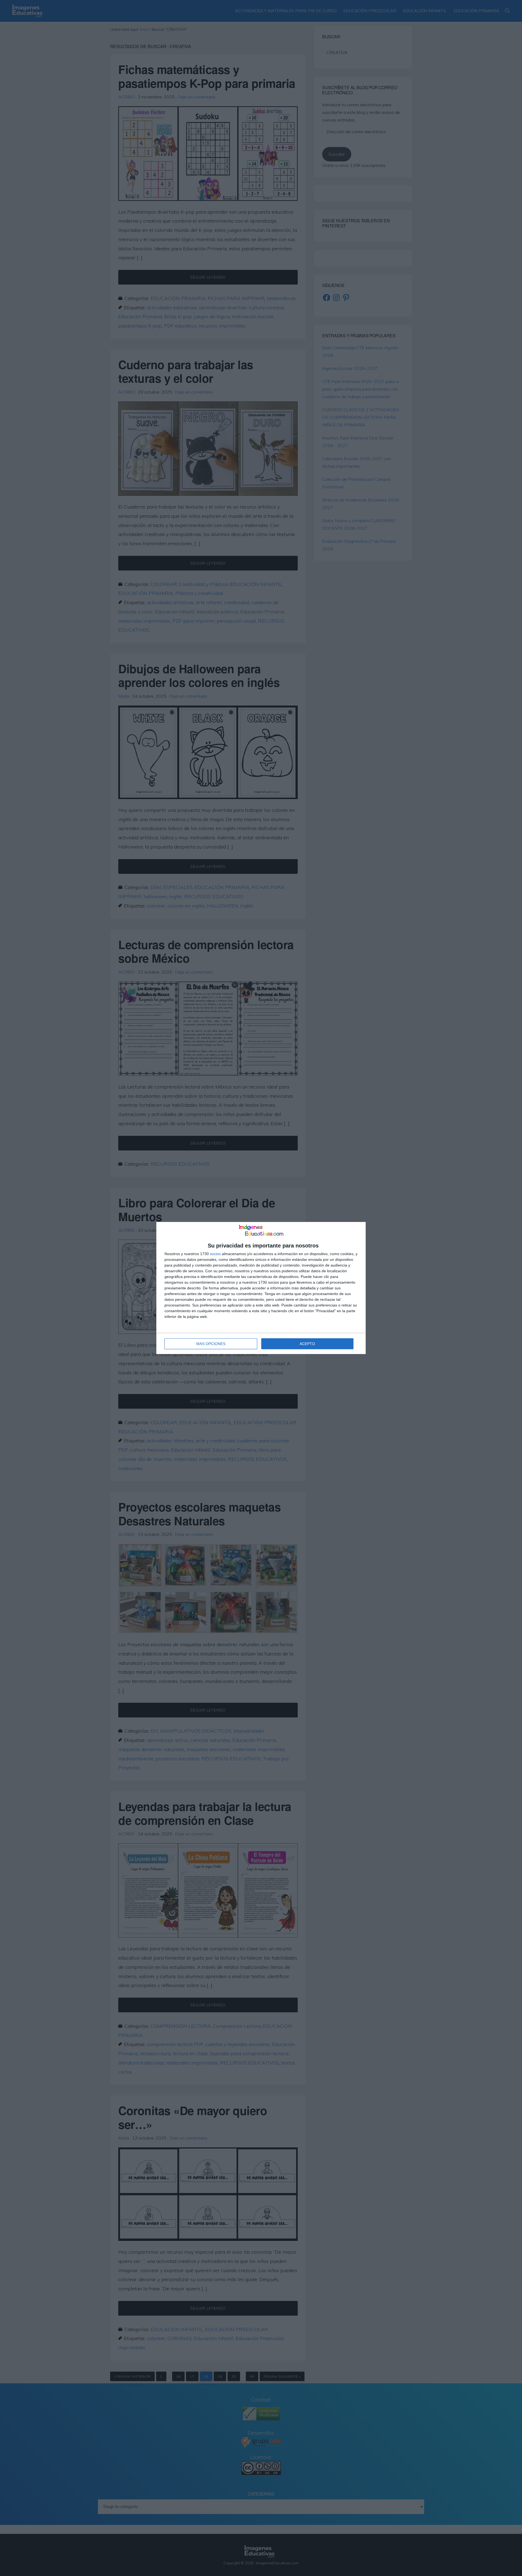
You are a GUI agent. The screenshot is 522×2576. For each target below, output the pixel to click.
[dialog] (261, 1288)
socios (215, 1254)
